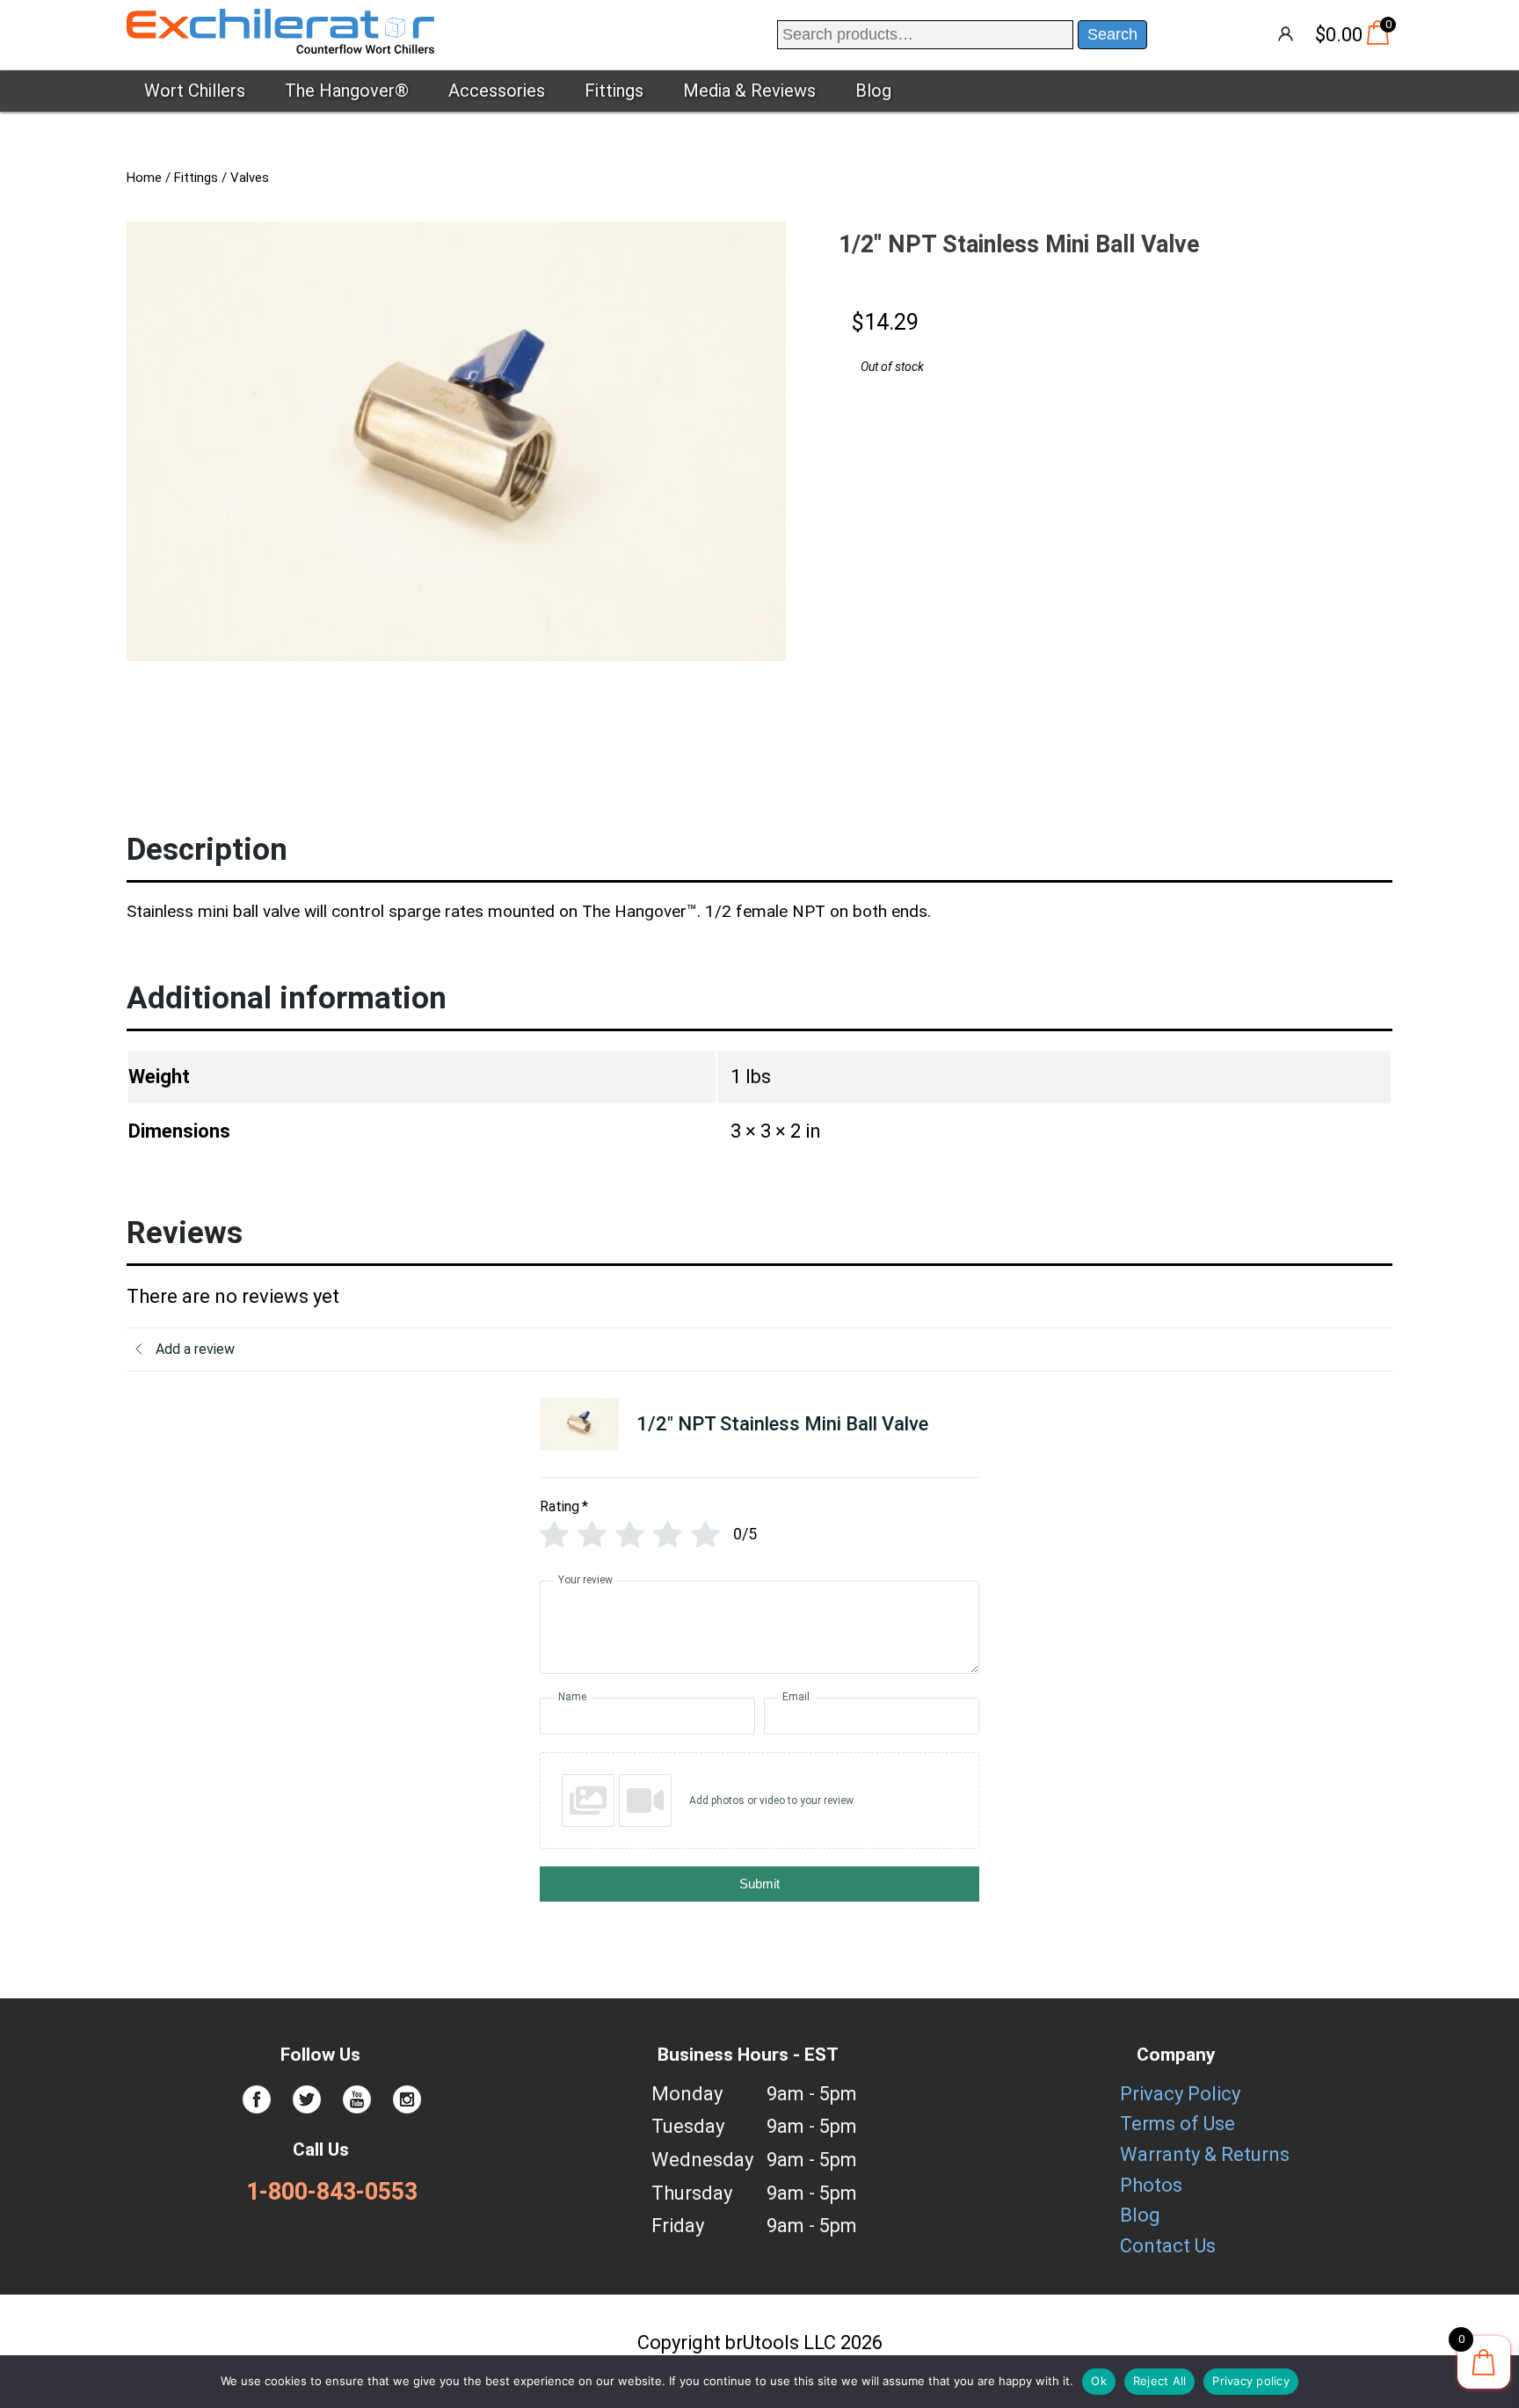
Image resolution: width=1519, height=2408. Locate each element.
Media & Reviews (749, 91)
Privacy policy (1251, 2381)
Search (1112, 34)
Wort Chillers (195, 91)
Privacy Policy (1180, 2094)
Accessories (497, 91)
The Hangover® (347, 91)
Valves (250, 178)
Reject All (1160, 2381)
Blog (873, 91)
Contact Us (1168, 2246)
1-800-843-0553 (332, 2192)
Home (144, 178)
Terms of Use (1177, 2124)
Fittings (614, 91)
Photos (1151, 2185)
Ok (1099, 2381)
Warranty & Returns (1205, 2154)
